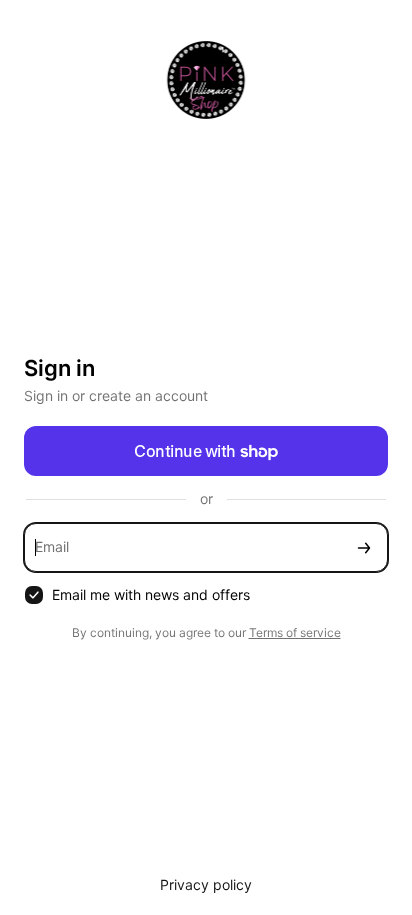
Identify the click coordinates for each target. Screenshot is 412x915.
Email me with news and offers (151, 594)
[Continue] (364, 547)
